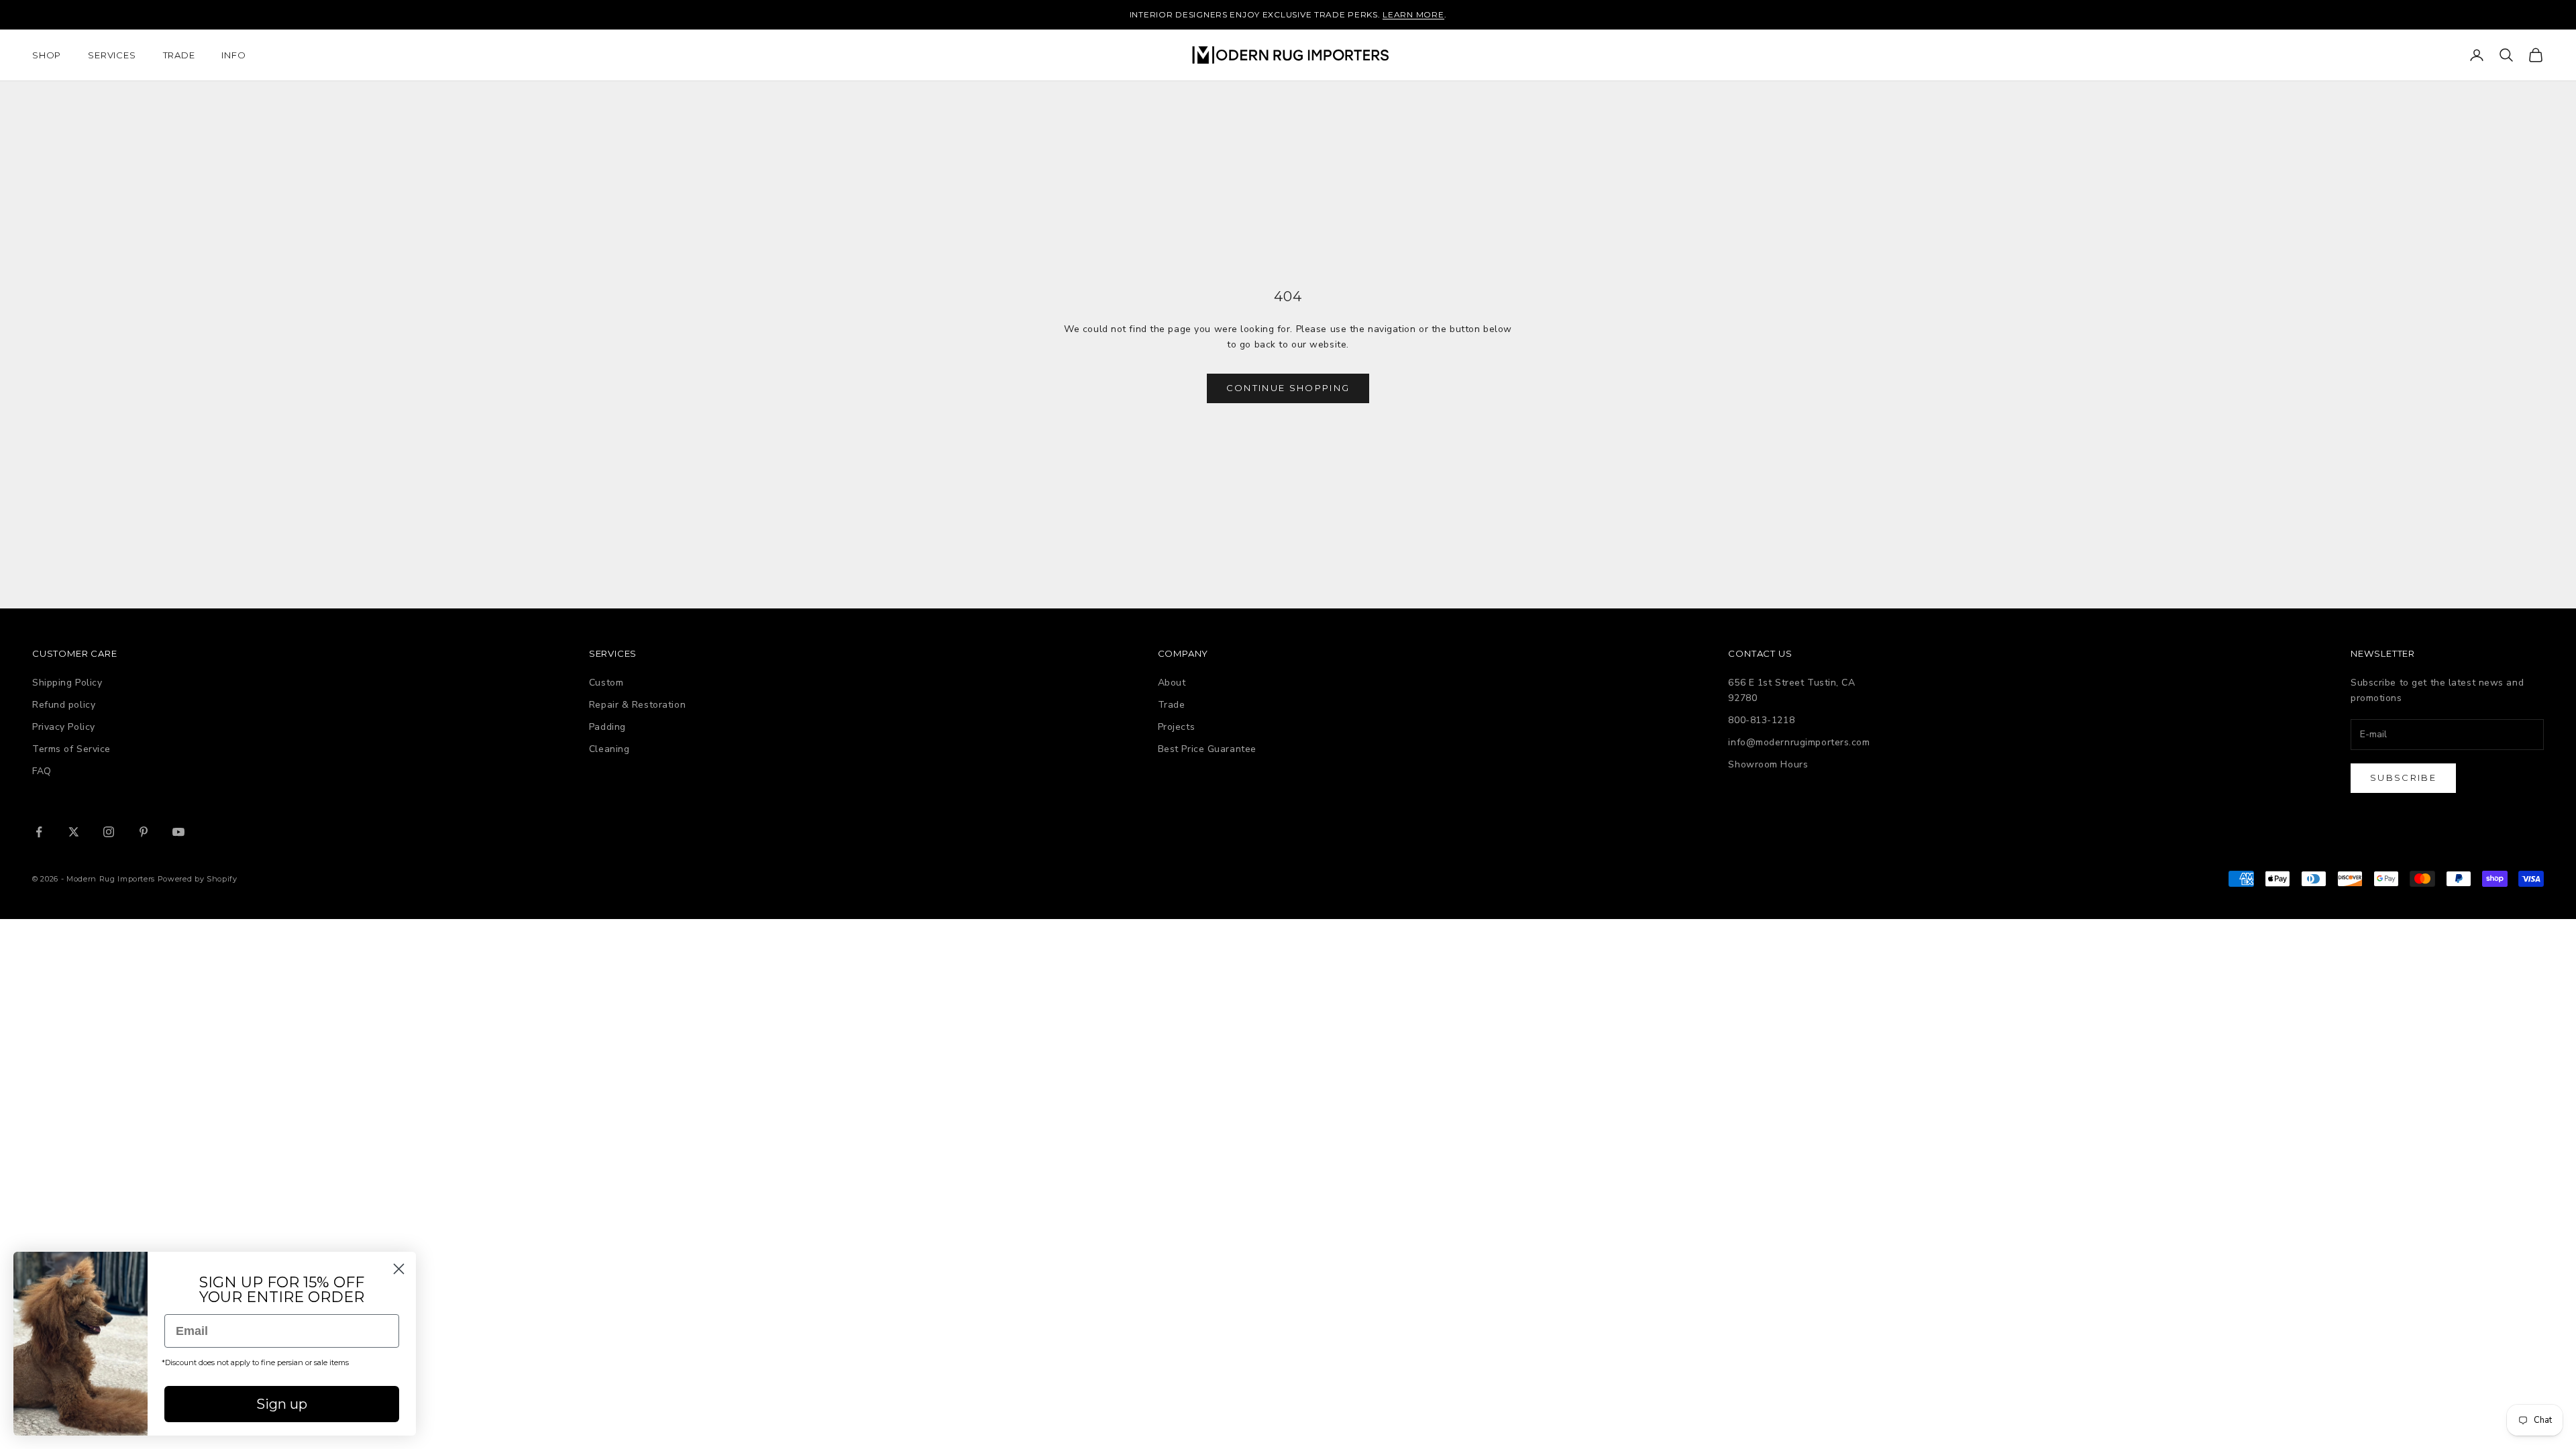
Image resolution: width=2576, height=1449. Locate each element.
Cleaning (609, 749)
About (1172, 683)
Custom (606, 683)
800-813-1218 (1761, 720)
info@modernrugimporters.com (1799, 742)
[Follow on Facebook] (39, 832)
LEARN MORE (1413, 14)
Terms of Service (71, 749)
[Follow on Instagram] (109, 832)
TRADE (179, 55)
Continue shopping (1288, 388)
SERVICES (112, 55)
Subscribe (2403, 777)
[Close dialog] (399, 1269)
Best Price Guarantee (1207, 749)
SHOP (47, 55)
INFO (233, 55)
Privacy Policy (64, 727)
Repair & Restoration (637, 705)
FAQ (42, 771)
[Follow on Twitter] (74, 832)
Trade (1172, 705)
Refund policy (64, 705)
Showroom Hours (1768, 764)
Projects (1176, 727)
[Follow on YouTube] (178, 832)
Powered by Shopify (198, 879)
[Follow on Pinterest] (144, 832)
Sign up (282, 1404)
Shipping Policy (67, 683)
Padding (607, 727)
